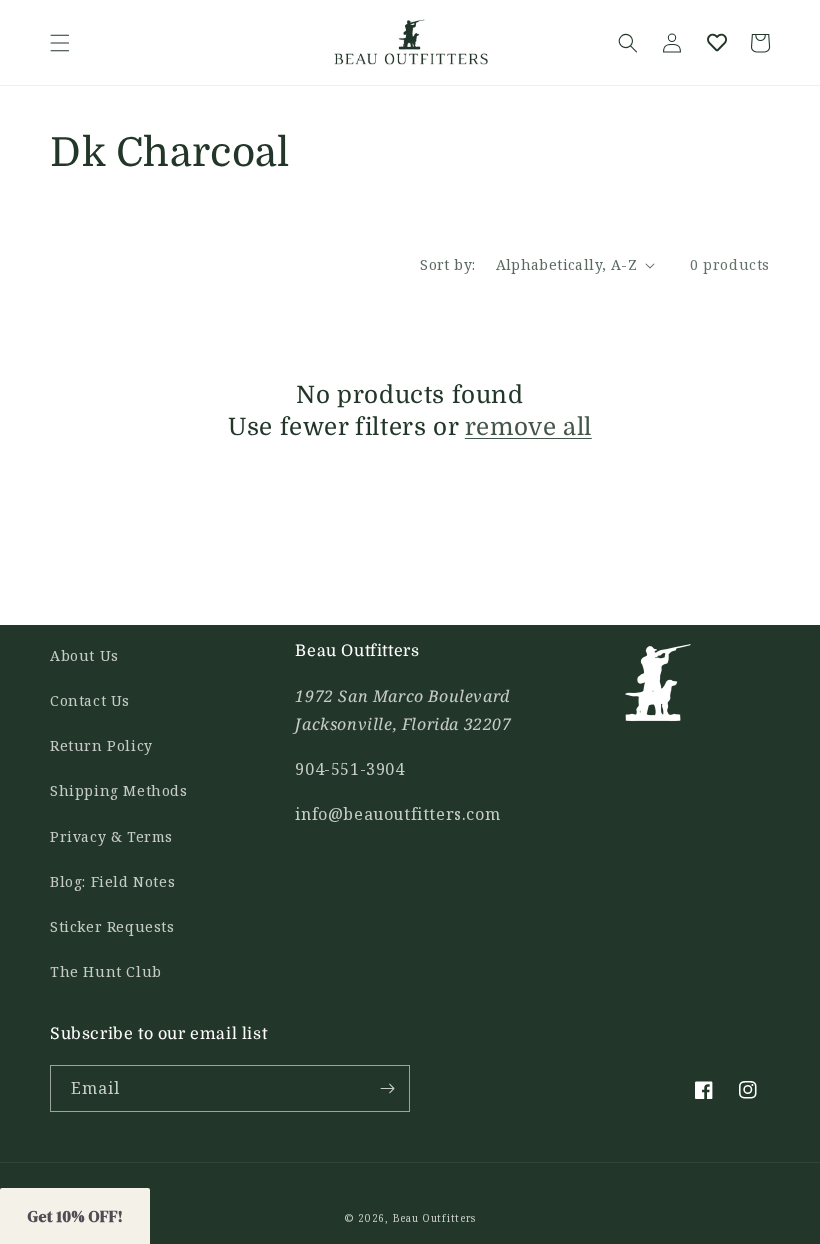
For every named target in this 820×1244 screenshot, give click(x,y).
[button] (60, 43)
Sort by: (447, 264)
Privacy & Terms (111, 836)
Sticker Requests (112, 926)
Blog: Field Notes (112, 881)
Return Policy (101, 745)
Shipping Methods (119, 790)
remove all (528, 427)
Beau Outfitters (435, 1218)
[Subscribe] (387, 1088)
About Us (84, 655)
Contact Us (90, 700)
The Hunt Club (106, 971)
